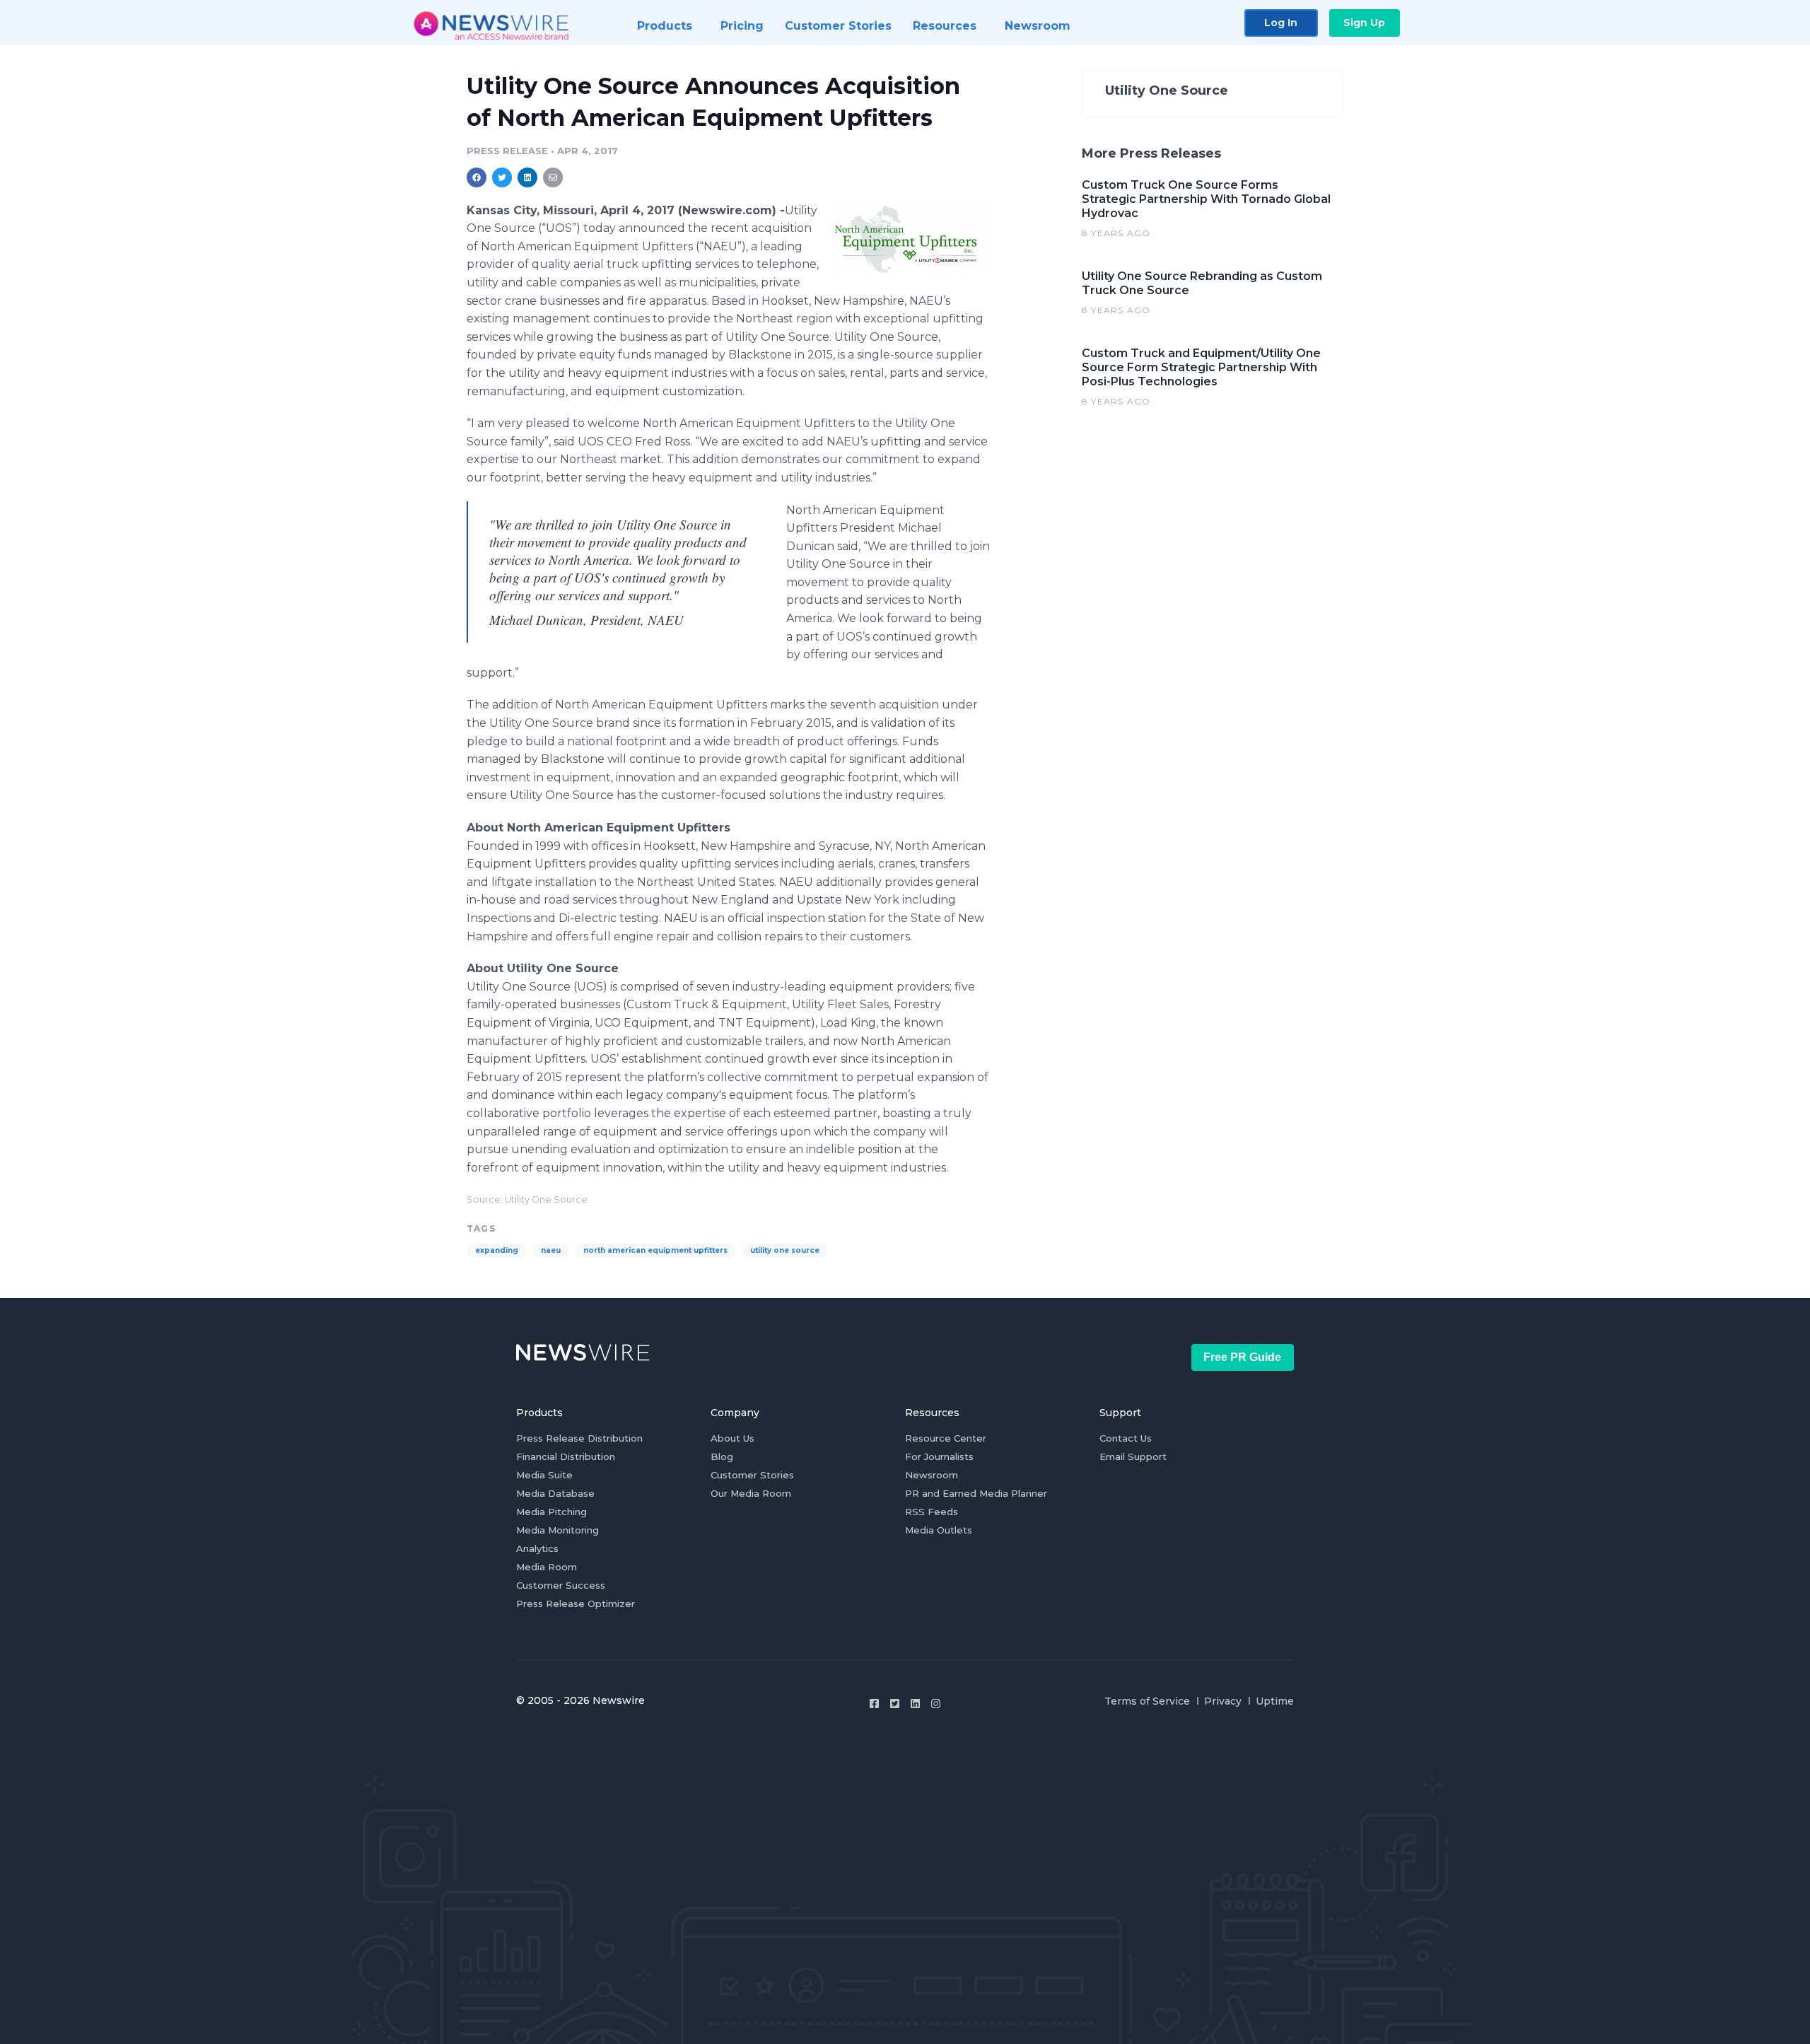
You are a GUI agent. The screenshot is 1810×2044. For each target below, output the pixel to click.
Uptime (1275, 1701)
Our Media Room (751, 1493)
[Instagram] (936, 1704)
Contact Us (1126, 1438)
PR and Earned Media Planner (976, 1493)
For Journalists (939, 1456)
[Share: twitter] (502, 177)
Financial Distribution (566, 1456)
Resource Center (946, 1438)
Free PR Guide (1242, 1357)
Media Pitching (551, 1512)
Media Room (547, 1567)
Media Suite (544, 1475)
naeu (551, 1250)
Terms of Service (1147, 1701)
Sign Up (1364, 23)
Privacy (1223, 1701)
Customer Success (561, 1585)
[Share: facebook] (477, 177)
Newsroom (932, 1475)
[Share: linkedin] (528, 177)
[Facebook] (874, 1704)
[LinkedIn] (915, 1704)
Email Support (1133, 1456)
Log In (1281, 23)
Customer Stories (752, 1475)
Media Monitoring (557, 1530)
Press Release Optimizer (576, 1604)
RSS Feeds (932, 1512)
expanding (497, 1250)
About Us (732, 1438)
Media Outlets (939, 1530)
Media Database (555, 1493)
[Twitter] (895, 1704)
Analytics (537, 1548)
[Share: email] (553, 177)
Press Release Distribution (579, 1438)
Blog (722, 1456)
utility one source (785, 1250)
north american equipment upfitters (655, 1250)
